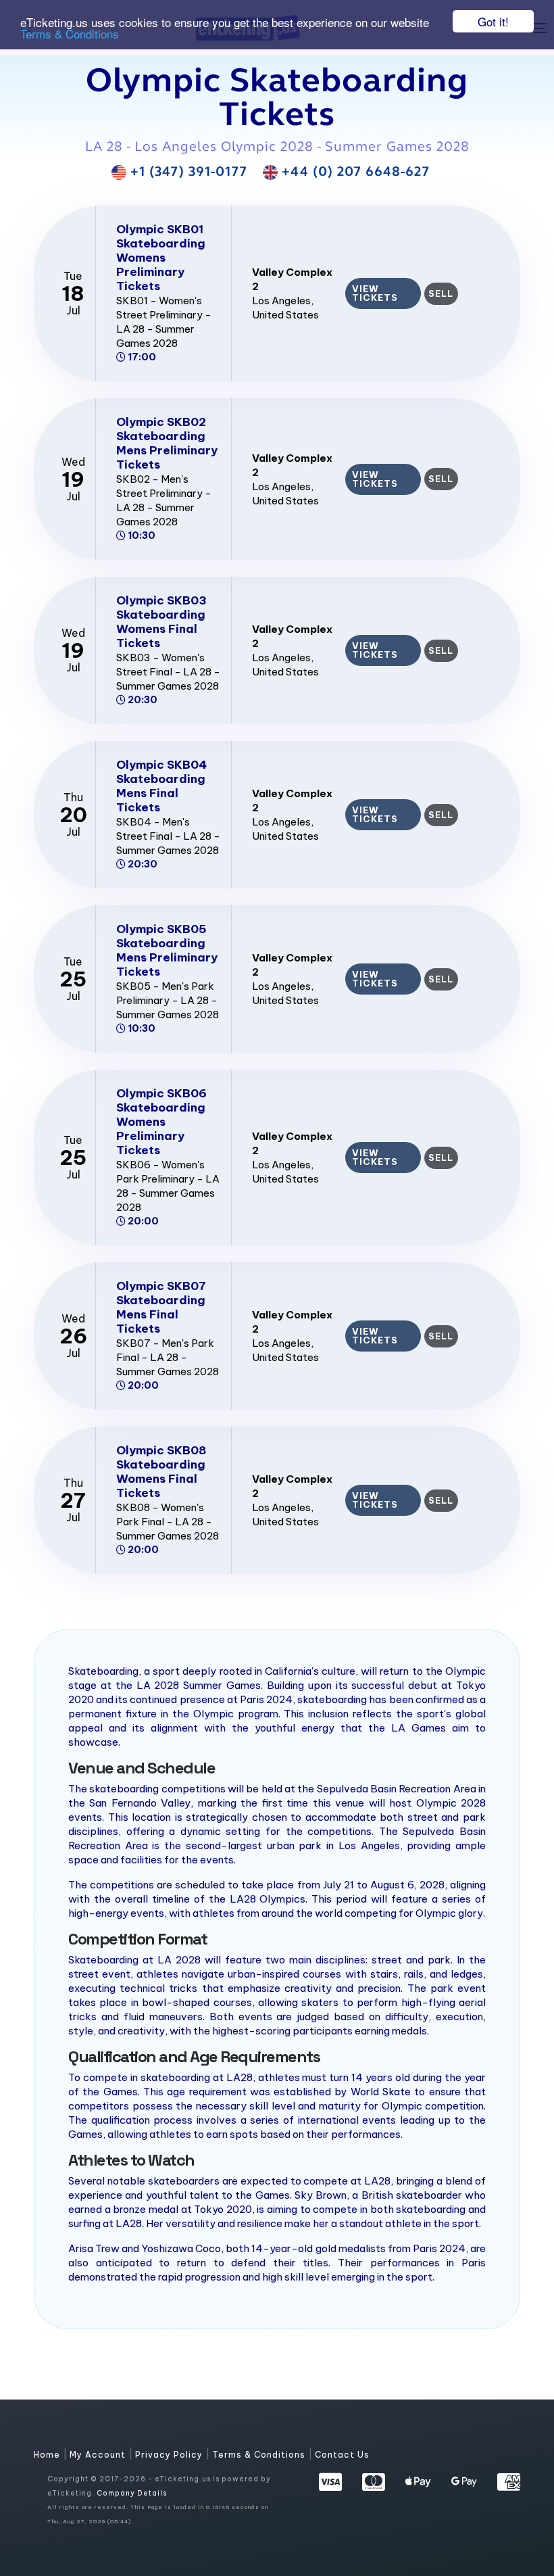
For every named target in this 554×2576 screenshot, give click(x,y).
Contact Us (342, 2455)
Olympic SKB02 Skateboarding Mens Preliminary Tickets (167, 443)
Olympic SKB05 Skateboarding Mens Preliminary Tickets (167, 950)
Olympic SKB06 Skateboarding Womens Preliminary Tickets (161, 1122)
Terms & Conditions (70, 33)
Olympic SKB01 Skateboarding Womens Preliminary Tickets (161, 258)
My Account (99, 2455)
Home (48, 2455)
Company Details (132, 2493)
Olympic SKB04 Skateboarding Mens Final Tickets (161, 786)
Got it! (493, 21)
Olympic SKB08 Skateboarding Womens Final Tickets (161, 1472)
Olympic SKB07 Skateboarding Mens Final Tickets (161, 1307)
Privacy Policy (170, 2455)
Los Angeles (281, 301)
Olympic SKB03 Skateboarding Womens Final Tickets (161, 622)
